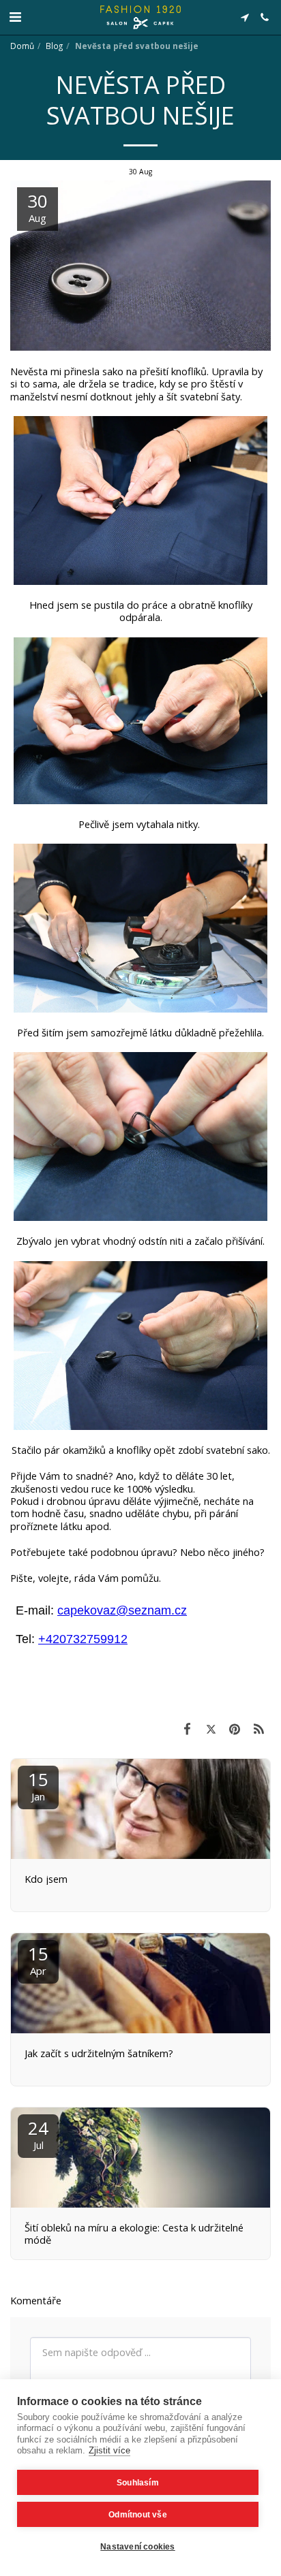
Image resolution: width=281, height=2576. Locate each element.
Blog (54, 46)
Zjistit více (109, 2450)
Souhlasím (138, 2483)
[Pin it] (235, 1729)
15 (38, 1785)
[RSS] (259, 1729)
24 (38, 2134)
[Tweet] (211, 1729)
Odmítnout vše (138, 2515)
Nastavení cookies (137, 2547)
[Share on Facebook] (187, 1729)
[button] (15, 17)
